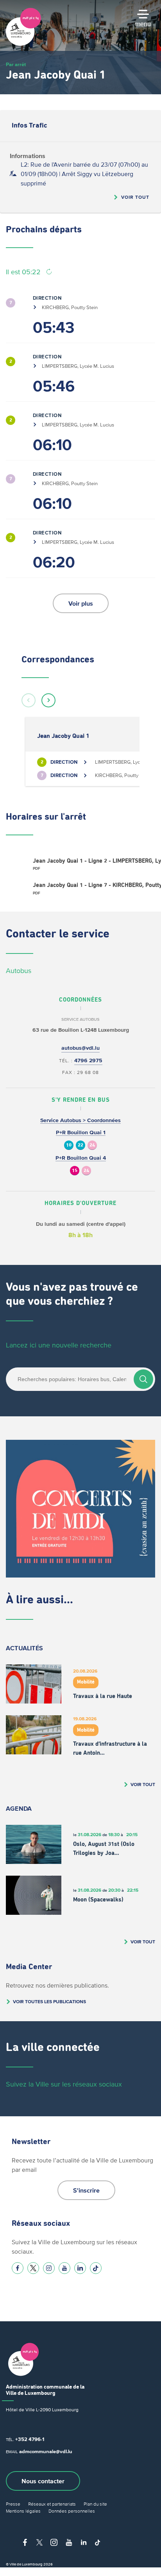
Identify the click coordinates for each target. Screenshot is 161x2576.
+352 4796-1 (30, 2439)
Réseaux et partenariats (52, 2504)
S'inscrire (86, 2190)
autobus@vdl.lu (80, 1048)
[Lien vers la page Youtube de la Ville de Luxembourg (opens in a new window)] (64, 2268)
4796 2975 (88, 1060)
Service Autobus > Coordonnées (80, 1120)
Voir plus (81, 603)
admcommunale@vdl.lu (46, 2451)
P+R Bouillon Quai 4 (81, 1158)
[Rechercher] (143, 1379)
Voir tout (135, 197)
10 (69, 1145)
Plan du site (95, 2504)
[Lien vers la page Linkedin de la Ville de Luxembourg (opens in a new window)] (80, 2268)
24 (92, 1145)
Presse (13, 2504)
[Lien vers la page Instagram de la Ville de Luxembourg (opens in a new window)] (49, 2268)
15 (75, 1171)
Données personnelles (72, 2511)
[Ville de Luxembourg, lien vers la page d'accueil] (23, 44)
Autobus (19, 971)
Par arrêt (16, 64)
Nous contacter (43, 2481)
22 (80, 1145)
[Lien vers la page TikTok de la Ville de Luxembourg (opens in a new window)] (96, 2268)
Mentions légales (23, 2511)
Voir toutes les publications (49, 2001)
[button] (29, 700)
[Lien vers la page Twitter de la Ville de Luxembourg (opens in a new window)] (33, 2268)
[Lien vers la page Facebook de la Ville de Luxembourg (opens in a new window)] (18, 2268)
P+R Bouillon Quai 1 (81, 1132)
